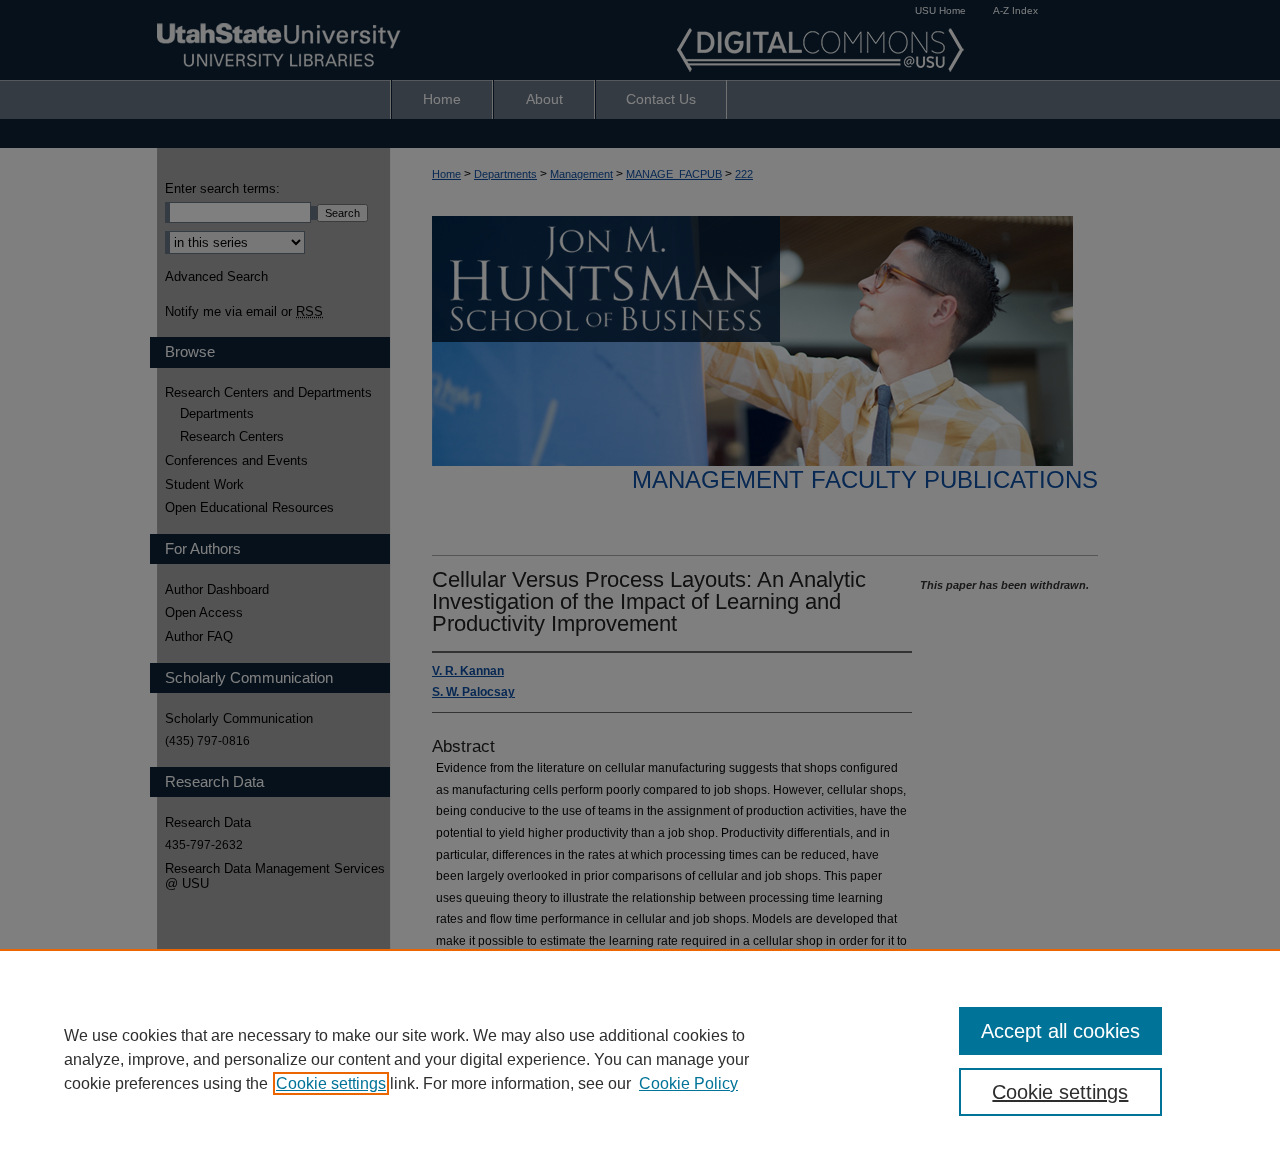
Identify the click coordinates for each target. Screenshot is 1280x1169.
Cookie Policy (688, 1083)
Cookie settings (331, 1083)
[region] (640, 1059)
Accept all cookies (1060, 1031)
